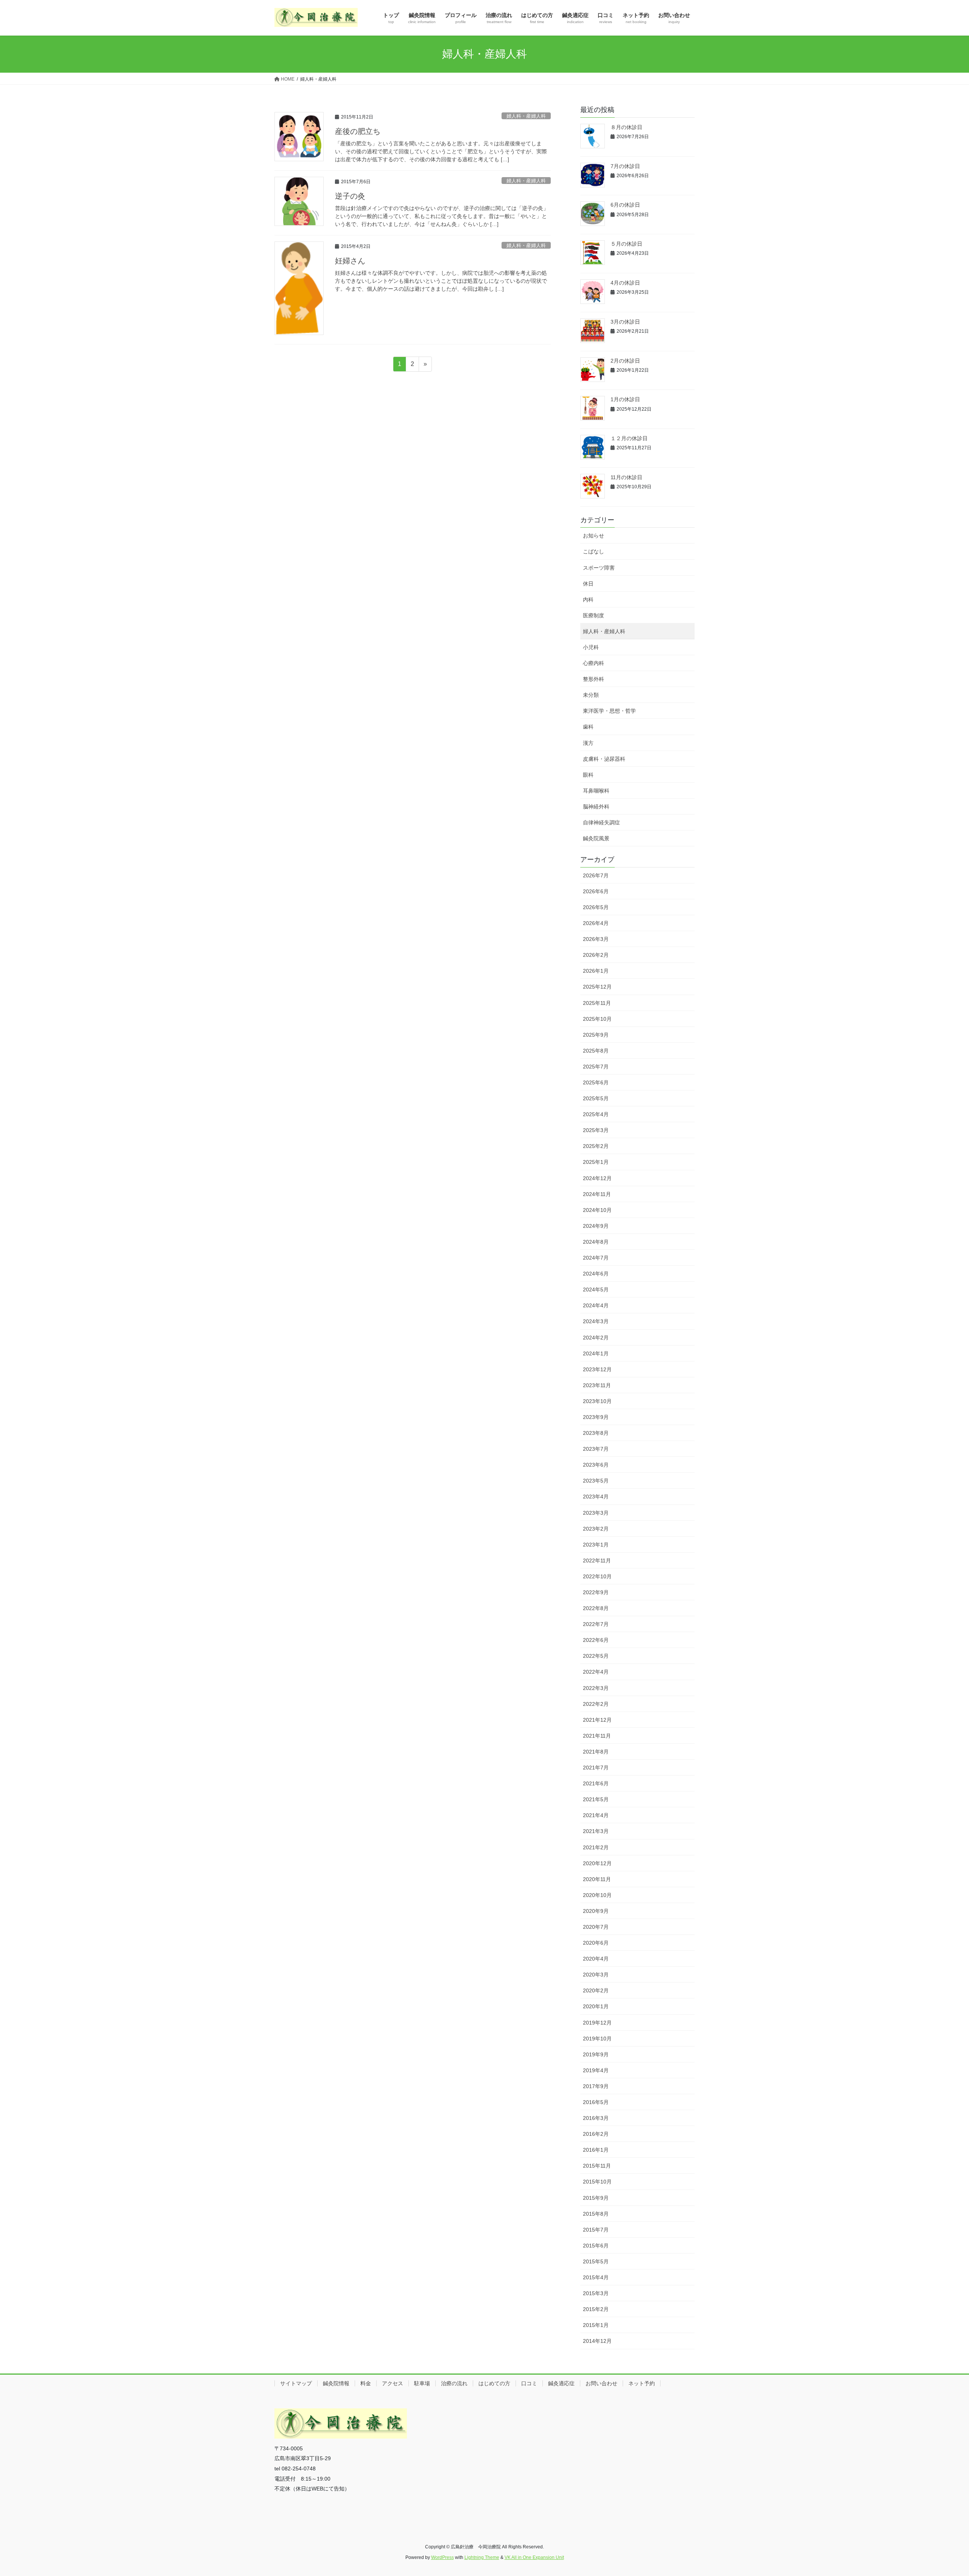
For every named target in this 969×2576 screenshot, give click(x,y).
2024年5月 (596, 1290)
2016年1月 (596, 2150)
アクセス (393, 2383)
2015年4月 (596, 2277)
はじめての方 (494, 2383)
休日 (588, 584)
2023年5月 (596, 1481)
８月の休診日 (626, 127)
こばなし (594, 551)
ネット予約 (642, 2383)
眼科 (588, 775)
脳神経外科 (596, 807)
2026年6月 (596, 891)
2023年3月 (596, 1513)
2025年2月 (596, 1146)
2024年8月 (596, 1242)
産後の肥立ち (358, 131)
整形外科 (594, 679)
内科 (588, 600)
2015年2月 (596, 2309)
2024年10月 (597, 1210)
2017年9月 (596, 2086)
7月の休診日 (625, 166)
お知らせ (594, 536)
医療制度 (594, 615)
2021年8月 (596, 1752)
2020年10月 (597, 1895)
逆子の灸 (350, 196)
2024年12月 (597, 1178)
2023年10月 (597, 1401)
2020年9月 (596, 1911)
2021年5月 (596, 1799)
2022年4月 (596, 1672)
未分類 (591, 695)
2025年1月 (596, 1162)
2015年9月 (596, 2198)
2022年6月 (596, 1640)
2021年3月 (596, 1831)
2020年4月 (596, 1959)
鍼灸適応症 (561, 2383)
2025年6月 (596, 1082)
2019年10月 (597, 2039)
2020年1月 (596, 2006)
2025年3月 (596, 1130)
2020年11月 (597, 1879)
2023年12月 (597, 1369)
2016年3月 (596, 2118)
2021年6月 (596, 1783)
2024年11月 (597, 1194)
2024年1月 (596, 1353)
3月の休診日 (625, 322)
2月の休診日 (625, 361)
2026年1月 (596, 971)
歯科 (588, 727)
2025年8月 (596, 1051)
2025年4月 (596, 1114)
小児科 (591, 647)
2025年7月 (596, 1067)
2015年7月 (596, 2230)
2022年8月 (596, 1608)
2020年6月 (596, 1943)
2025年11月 (597, 1003)
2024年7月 (596, 1258)
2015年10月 (597, 2182)
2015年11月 (597, 2166)
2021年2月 (596, 1847)
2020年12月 (597, 1863)
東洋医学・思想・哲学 (609, 711)
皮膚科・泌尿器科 (604, 759)
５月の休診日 (626, 244)
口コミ (529, 2383)
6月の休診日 (625, 205)
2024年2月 (596, 1338)
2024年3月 (596, 1321)
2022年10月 (597, 1576)
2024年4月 (596, 1305)
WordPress (442, 2557)
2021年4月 (596, 1815)
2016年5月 (596, 2102)
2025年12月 (597, 987)
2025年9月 (596, 1035)
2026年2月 (596, 955)
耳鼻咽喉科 (596, 791)
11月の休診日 (626, 477)
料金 (366, 2383)
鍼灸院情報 (336, 2383)
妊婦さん (350, 261)
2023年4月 (596, 1497)
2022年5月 (596, 1656)
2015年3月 (596, 2293)
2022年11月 (597, 1561)
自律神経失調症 (601, 822)
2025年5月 (596, 1098)
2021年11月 (597, 1736)
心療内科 (594, 663)
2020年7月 (596, 1927)
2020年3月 (596, 1975)
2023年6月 (596, 1465)
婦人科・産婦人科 (526, 116)
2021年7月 (596, 1768)
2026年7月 (596, 875)
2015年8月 (596, 2214)
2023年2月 (596, 1529)
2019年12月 (597, 2023)
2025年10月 (597, 1019)
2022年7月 (596, 1624)
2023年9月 (596, 1417)
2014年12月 (597, 2341)
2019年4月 (596, 2070)
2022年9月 (596, 1592)
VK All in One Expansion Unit (534, 2557)
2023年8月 (596, 1433)
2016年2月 (596, 2134)
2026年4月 (596, 923)
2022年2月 (596, 1704)
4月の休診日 (625, 283)
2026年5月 (596, 907)
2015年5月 (596, 2261)
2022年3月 (596, 1688)
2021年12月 (597, 1720)
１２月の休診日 (629, 438)
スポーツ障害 (599, 568)
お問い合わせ (601, 2383)
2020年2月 (596, 1990)
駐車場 (422, 2383)
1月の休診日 (625, 399)
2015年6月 (596, 2246)
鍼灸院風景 (596, 838)
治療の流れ (454, 2383)
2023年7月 (596, 1449)
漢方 (588, 743)
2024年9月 (596, 1226)
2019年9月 (596, 2054)
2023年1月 (596, 1545)
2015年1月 (596, 2325)
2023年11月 (597, 1385)
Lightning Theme (482, 2557)
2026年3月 (596, 939)
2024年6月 (596, 1274)
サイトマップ (296, 2383)
